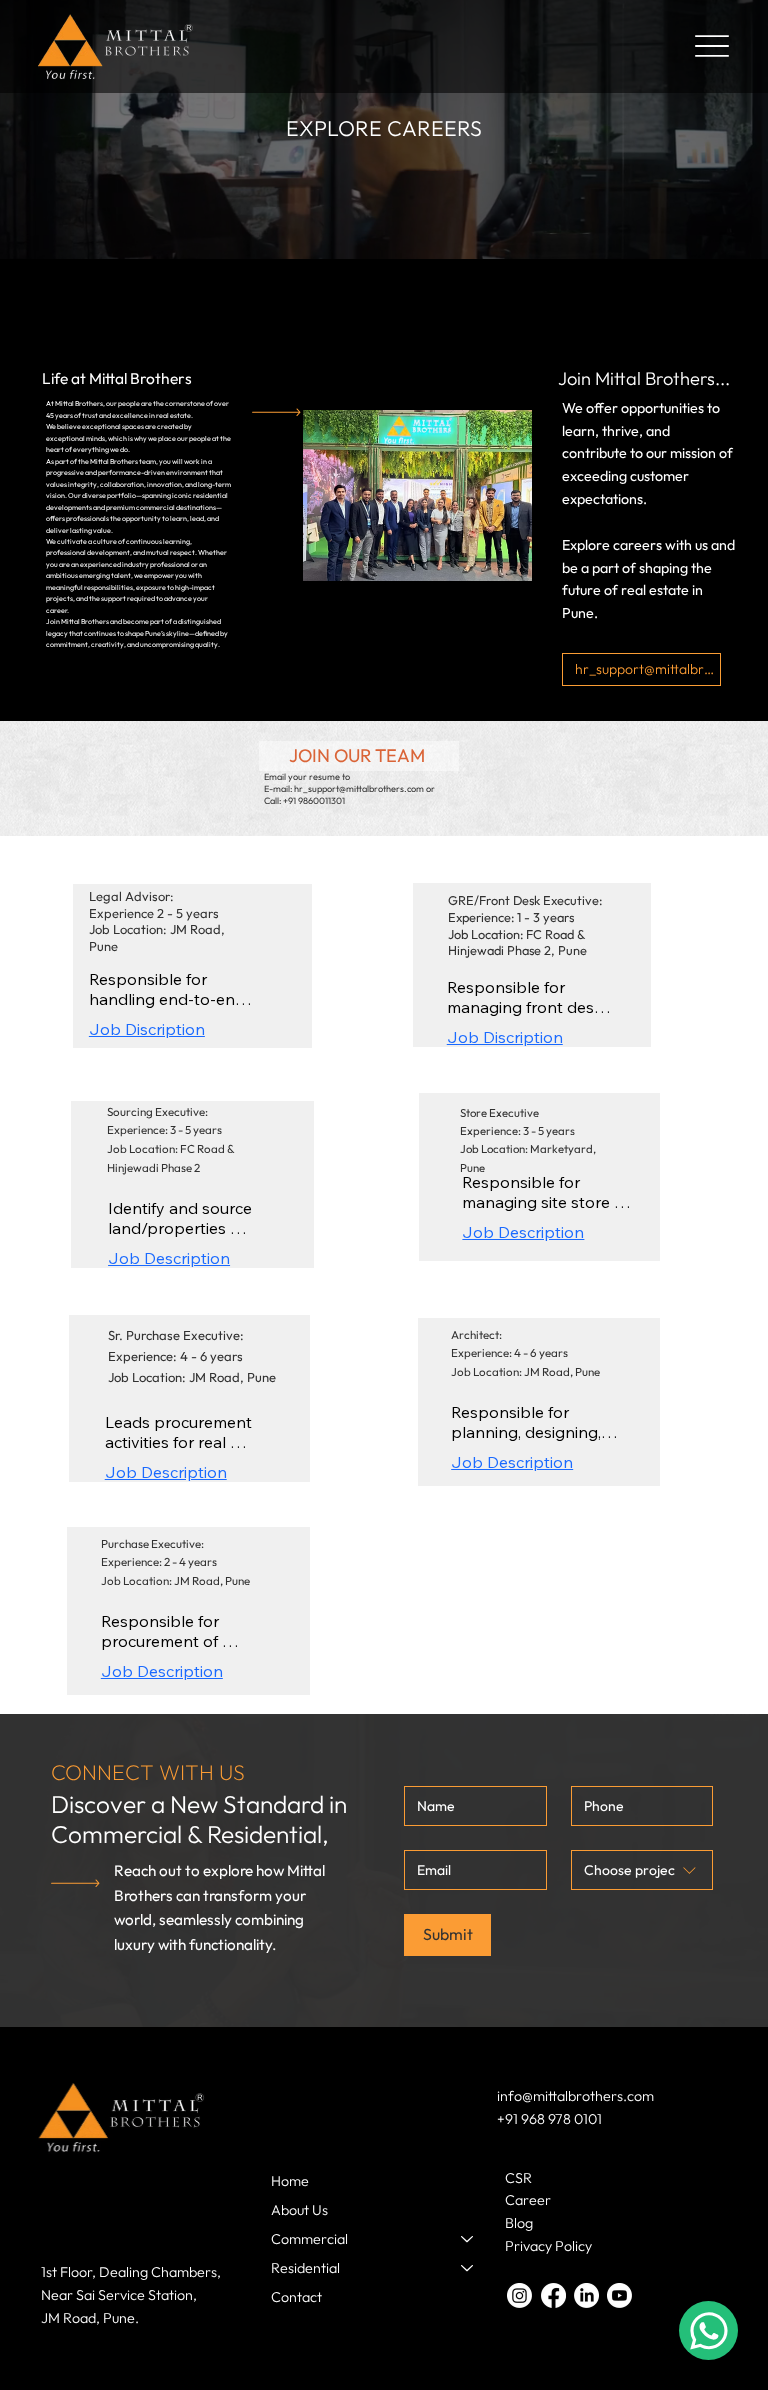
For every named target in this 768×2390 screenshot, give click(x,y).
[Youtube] (619, 2295)
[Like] (708, 2330)
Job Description (169, 1258)
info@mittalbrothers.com (575, 2096)
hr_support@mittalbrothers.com (359, 788)
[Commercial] (468, 2239)
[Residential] (468, 2268)
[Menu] (712, 46)
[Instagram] (519, 2295)
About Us (299, 2210)
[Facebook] (553, 2295)
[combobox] (642, 1870)
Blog (519, 2223)
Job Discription (147, 1029)
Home (290, 2181)
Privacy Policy (548, 2246)
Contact (296, 2297)
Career (528, 2200)
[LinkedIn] (586, 2295)
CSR (518, 2178)
